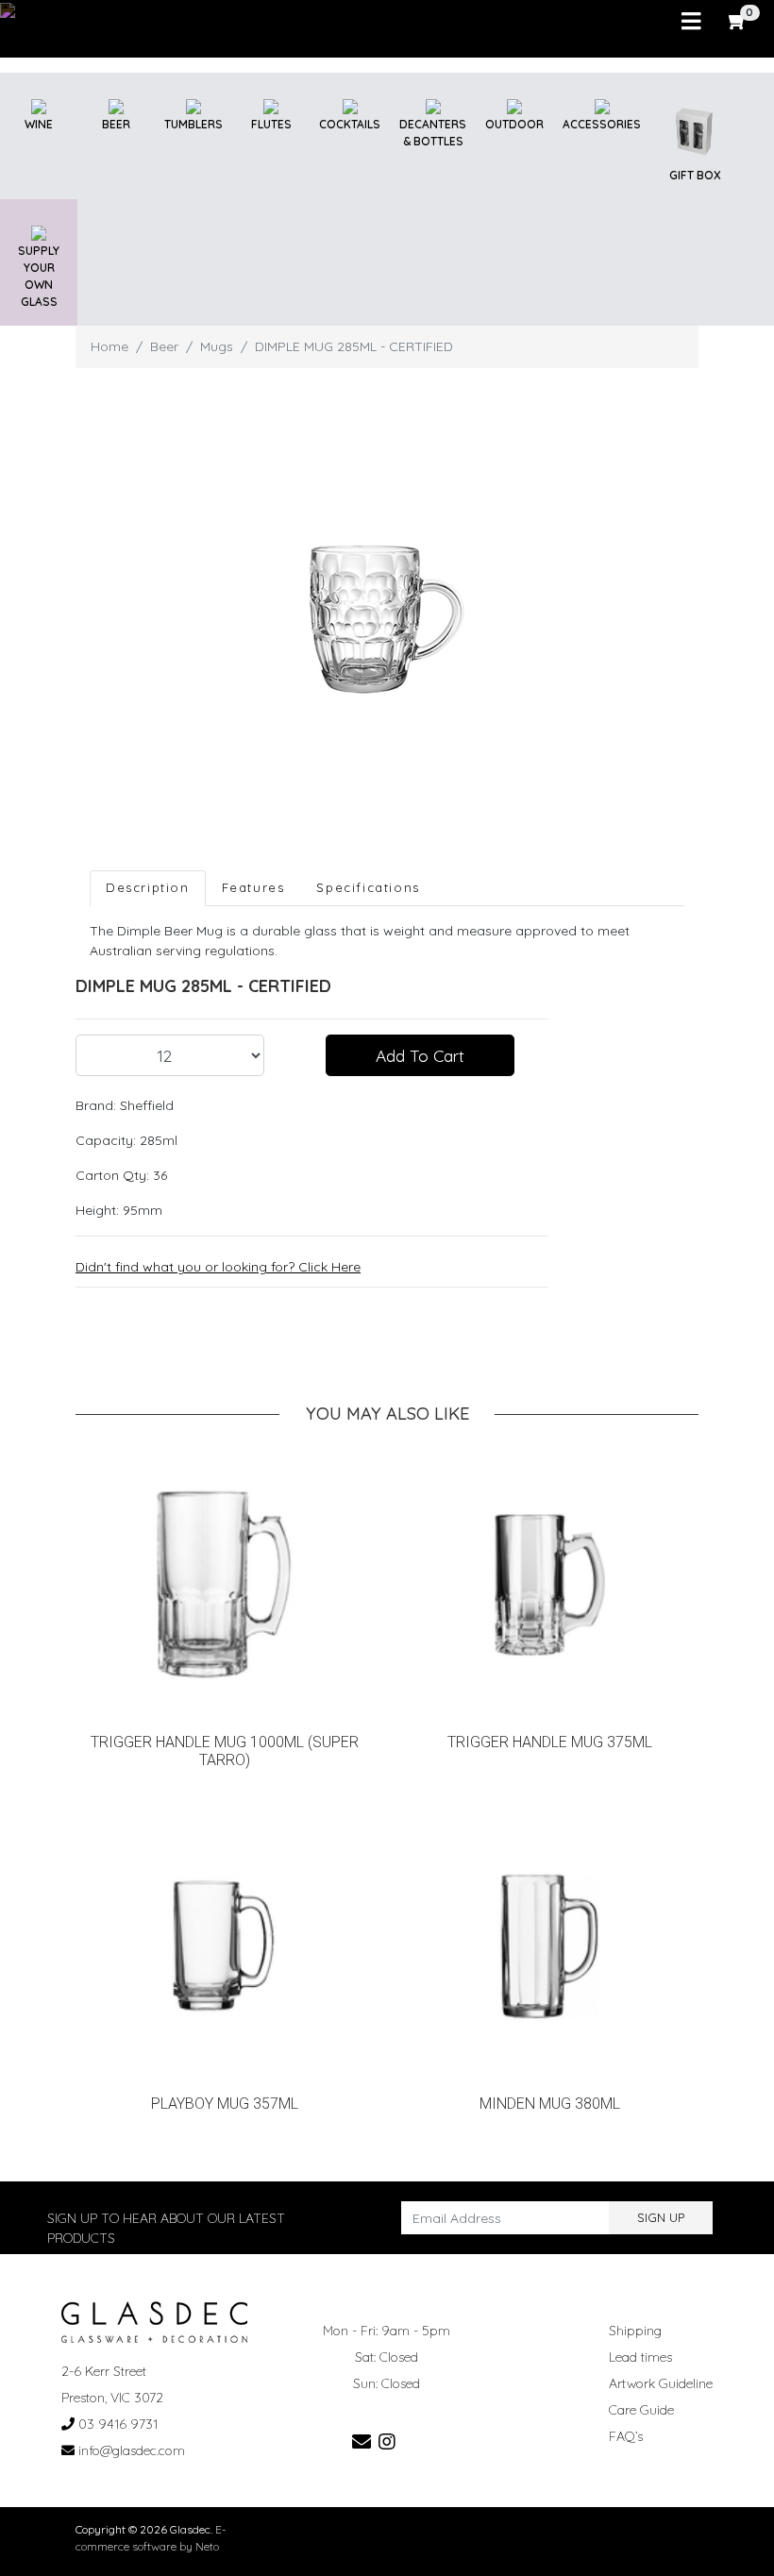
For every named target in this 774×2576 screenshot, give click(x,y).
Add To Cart (420, 1055)
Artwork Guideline (661, 2383)
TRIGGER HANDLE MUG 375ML (550, 1742)
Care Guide (641, 2410)
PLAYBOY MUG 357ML (225, 2104)
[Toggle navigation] (691, 22)
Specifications (368, 887)
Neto (207, 2546)
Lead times (640, 2357)
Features (253, 887)
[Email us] (362, 2441)
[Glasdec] (154, 2321)
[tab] (148, 888)
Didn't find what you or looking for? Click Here (218, 1267)
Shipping (635, 2331)
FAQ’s (626, 2436)
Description (148, 887)
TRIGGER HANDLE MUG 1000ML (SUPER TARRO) (225, 1751)
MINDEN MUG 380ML (550, 2104)
